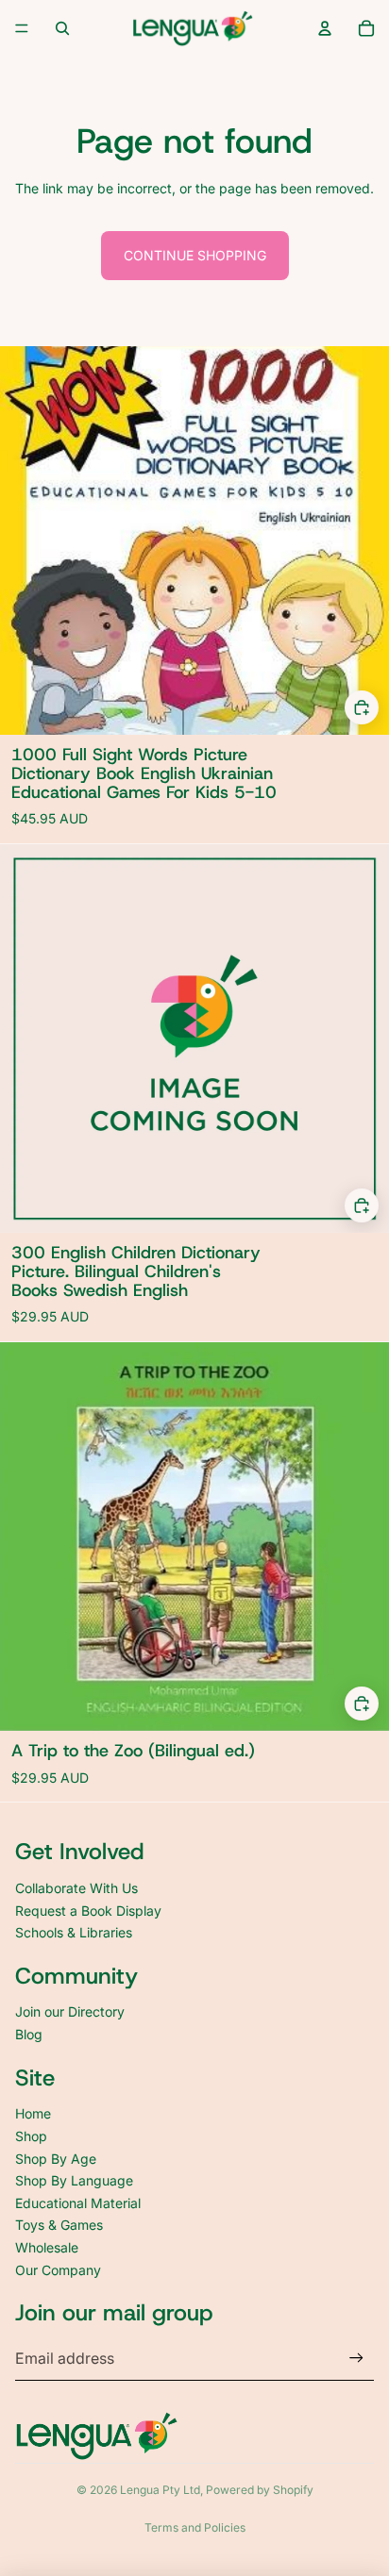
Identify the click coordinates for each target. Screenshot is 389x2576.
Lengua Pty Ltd (160, 2490)
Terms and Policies (195, 2527)
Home (33, 2113)
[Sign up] (356, 2359)
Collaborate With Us (76, 1888)
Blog (29, 2034)
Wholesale (47, 2247)
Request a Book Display (88, 1911)
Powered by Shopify (260, 2490)
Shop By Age (56, 2159)
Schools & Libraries (74, 1932)
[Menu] (22, 28)
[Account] (325, 28)
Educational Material (78, 2203)
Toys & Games (59, 2225)
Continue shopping (195, 255)
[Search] (62, 28)
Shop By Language (74, 2180)
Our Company (58, 2270)
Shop (31, 2136)
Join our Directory (70, 2011)
